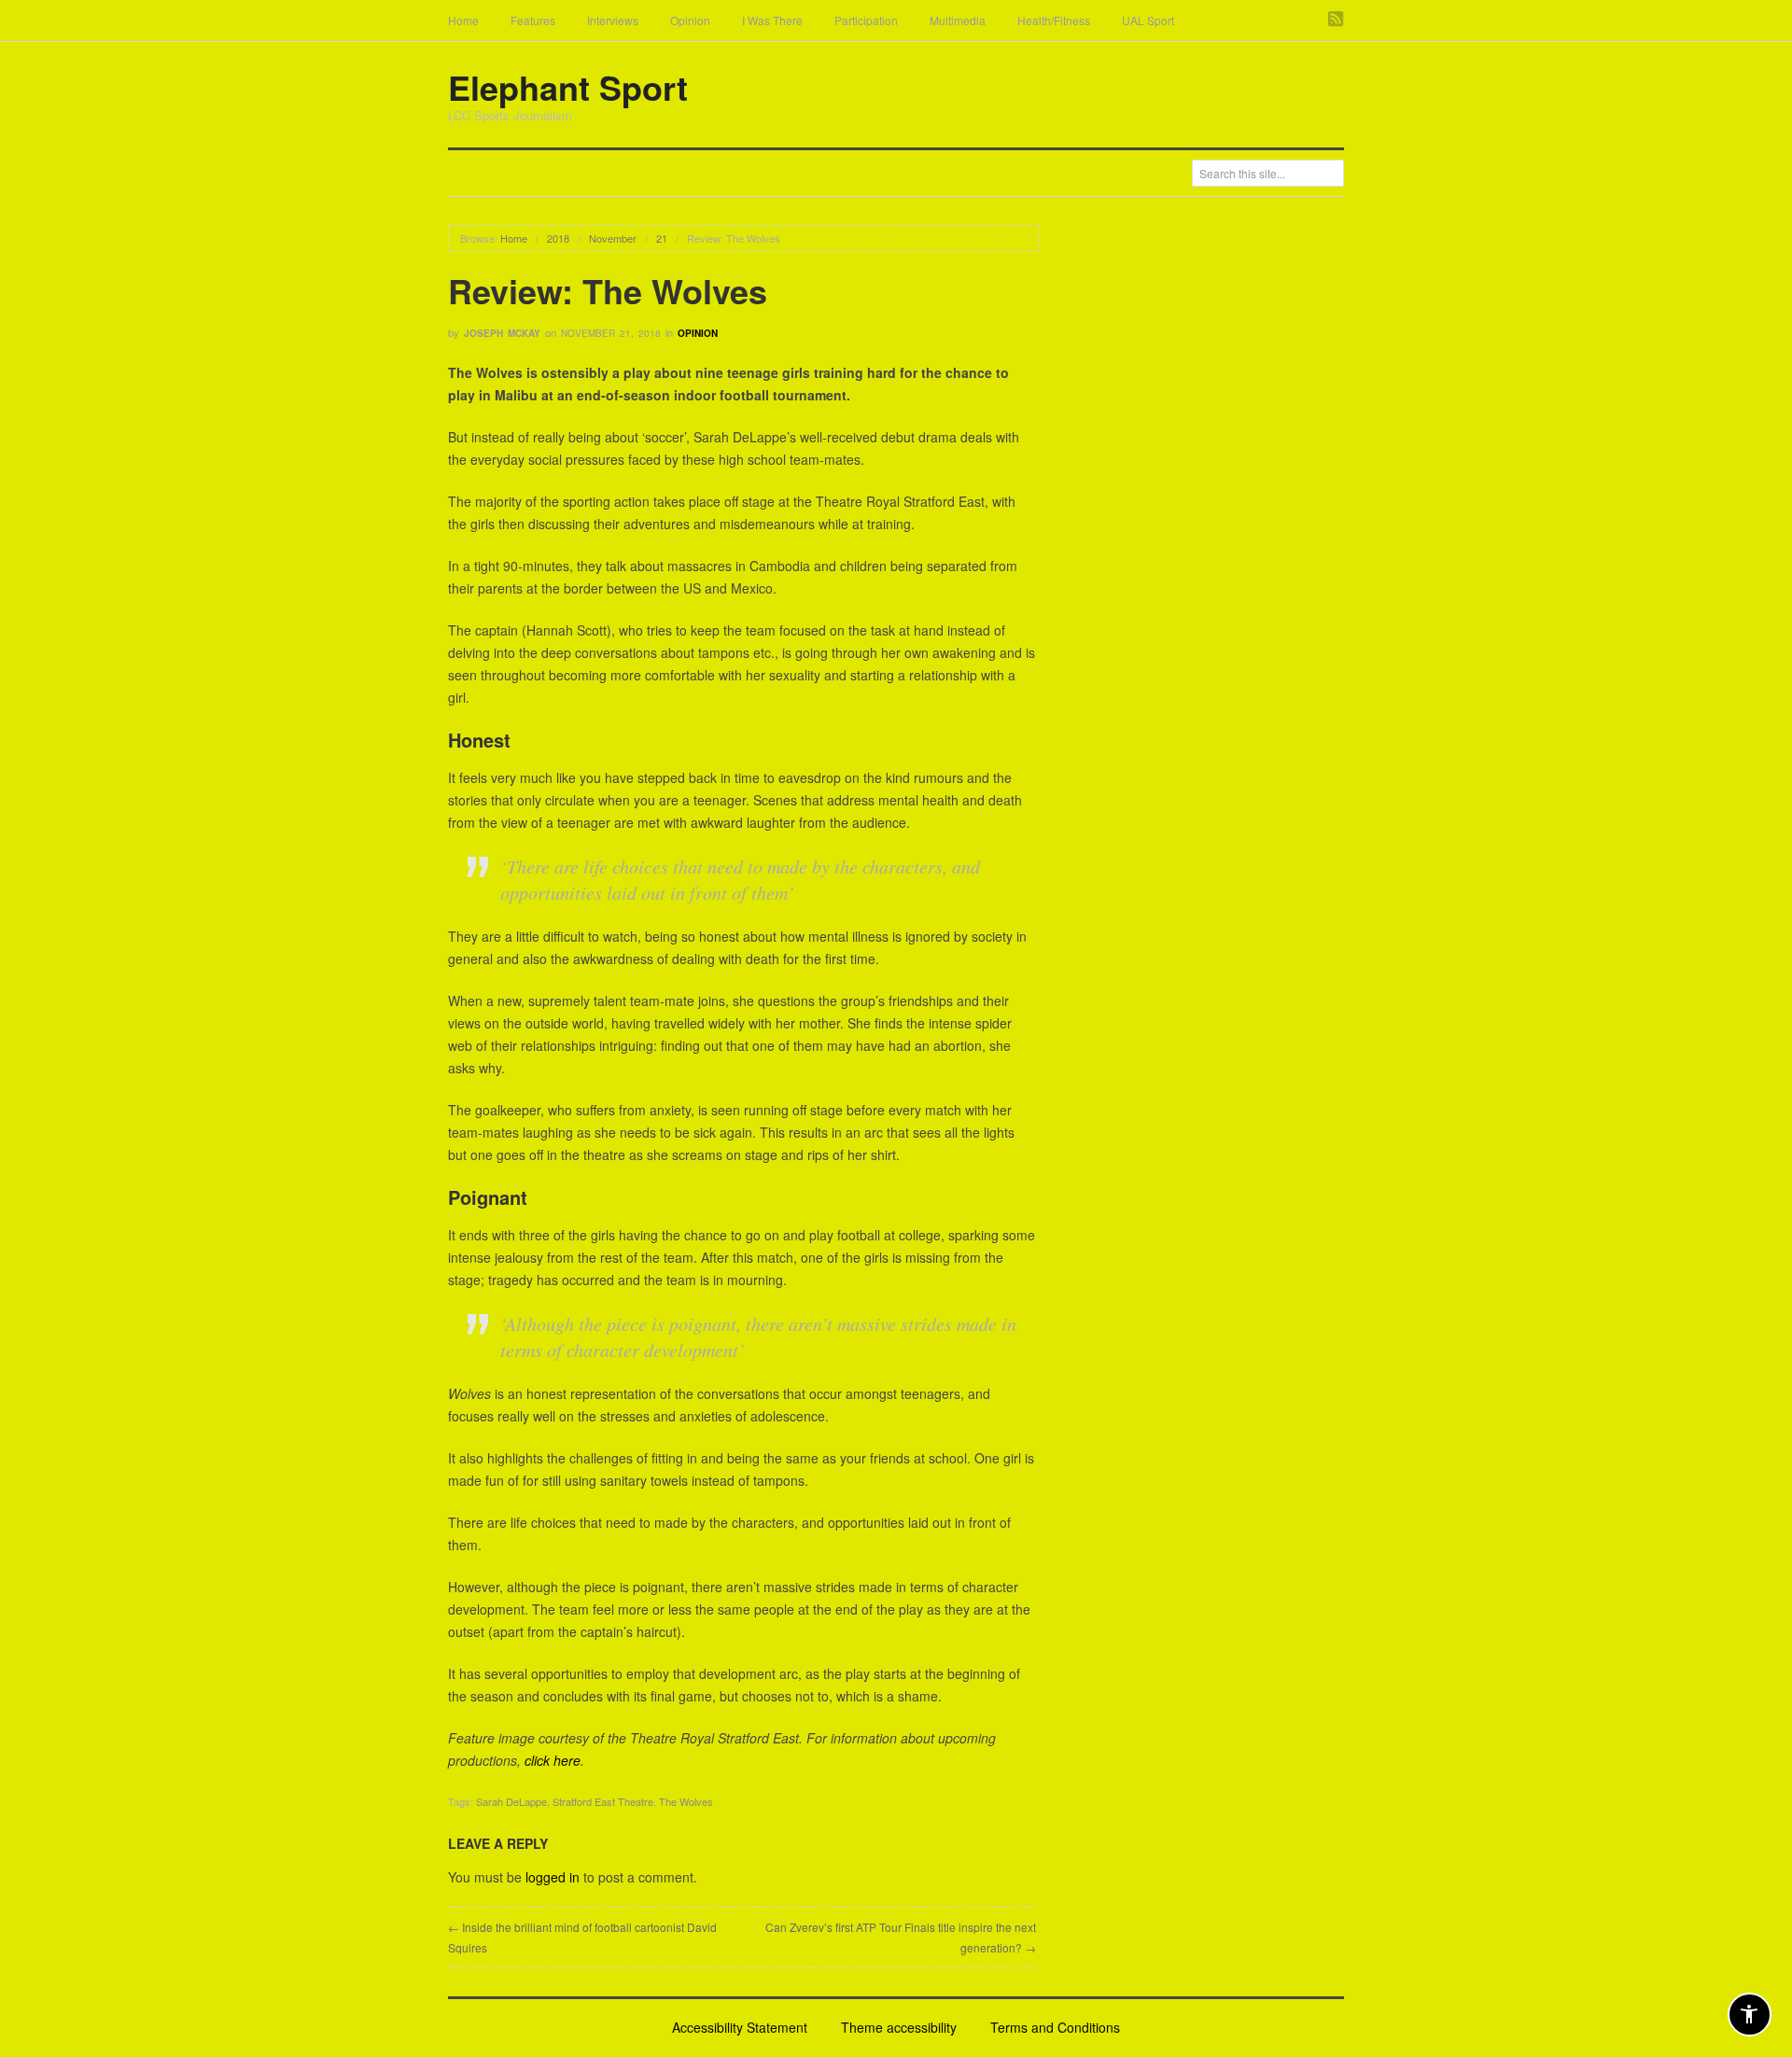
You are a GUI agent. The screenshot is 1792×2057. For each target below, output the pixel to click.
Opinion (690, 20)
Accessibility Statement (740, 2027)
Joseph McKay (502, 333)
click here (553, 1760)
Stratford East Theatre (603, 1801)
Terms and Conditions (1055, 2027)
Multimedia (958, 20)
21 (662, 238)
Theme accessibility (899, 2027)
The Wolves (686, 1801)
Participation (866, 20)
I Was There (772, 20)
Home (463, 20)
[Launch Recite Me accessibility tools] (1750, 2015)
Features (533, 20)
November (613, 238)
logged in (553, 1877)
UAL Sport (1148, 20)
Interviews (613, 20)
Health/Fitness (1054, 20)
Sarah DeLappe (511, 1801)
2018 (558, 238)
